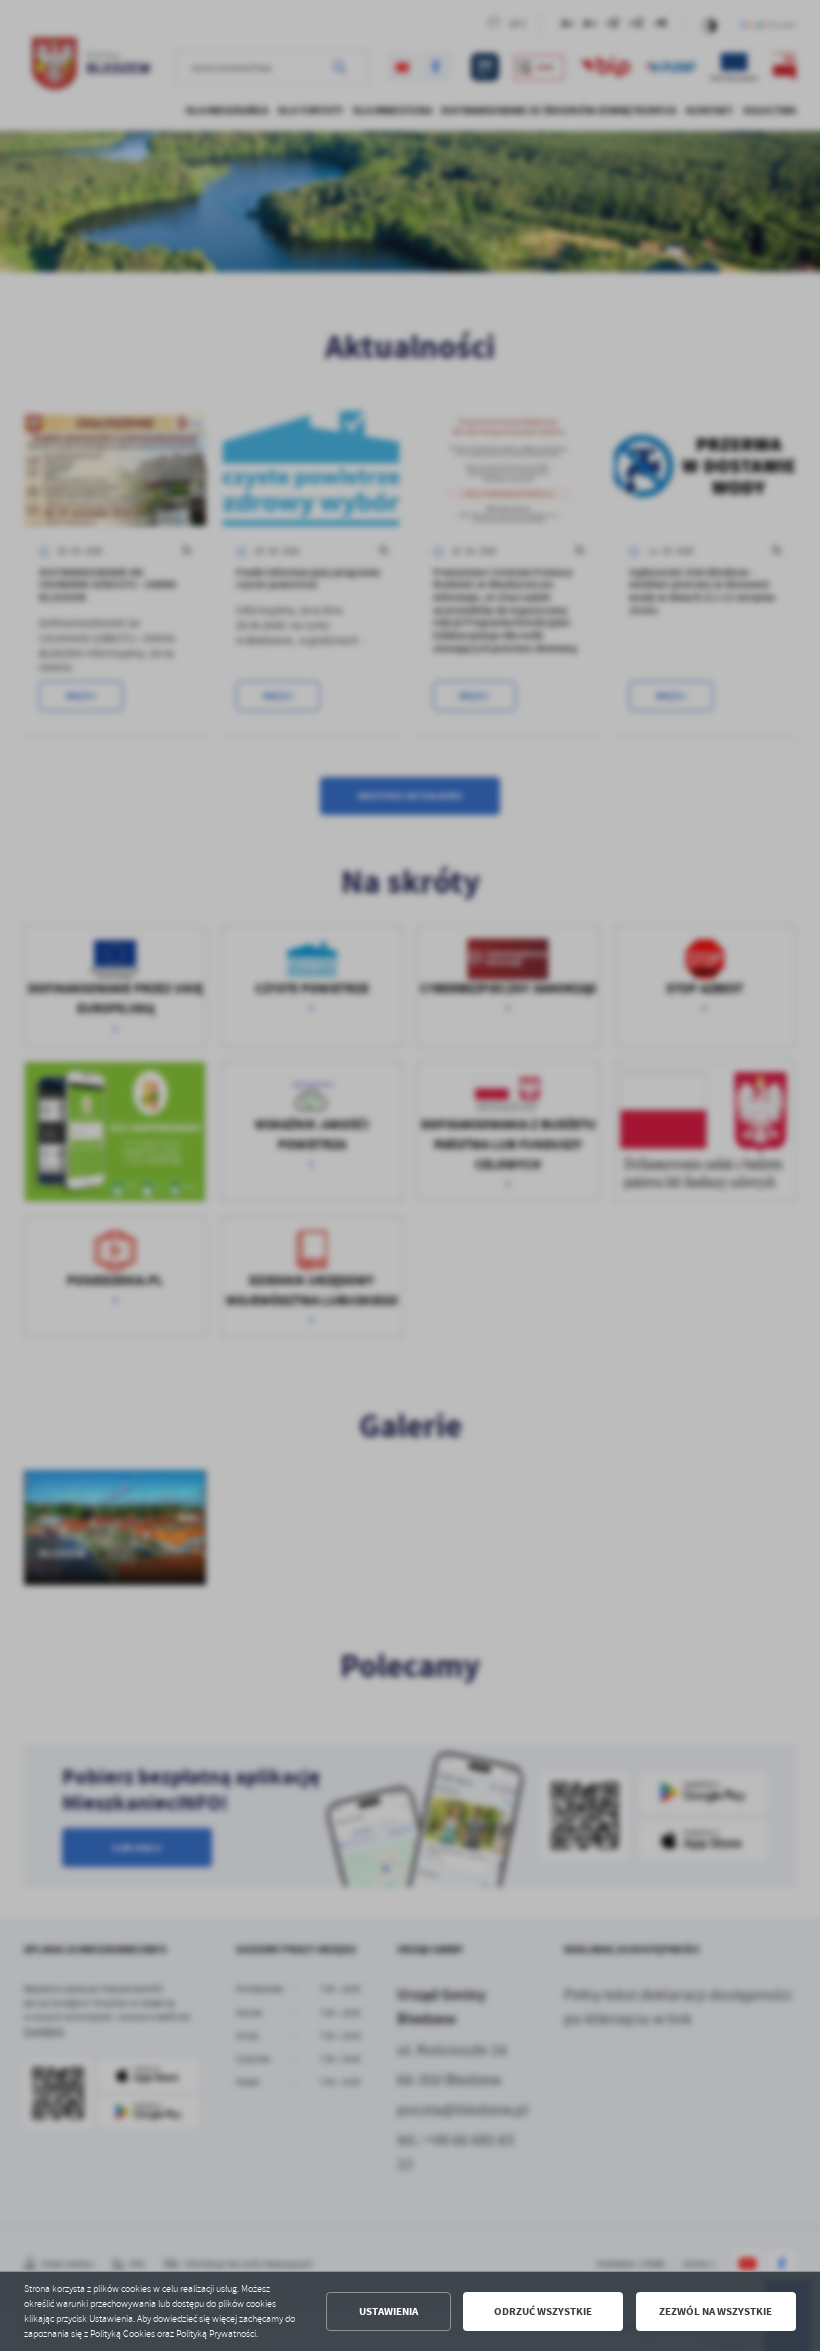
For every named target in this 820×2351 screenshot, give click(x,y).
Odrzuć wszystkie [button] (543, 2311)
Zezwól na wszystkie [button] (715, 2311)
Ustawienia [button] (388, 2311)
